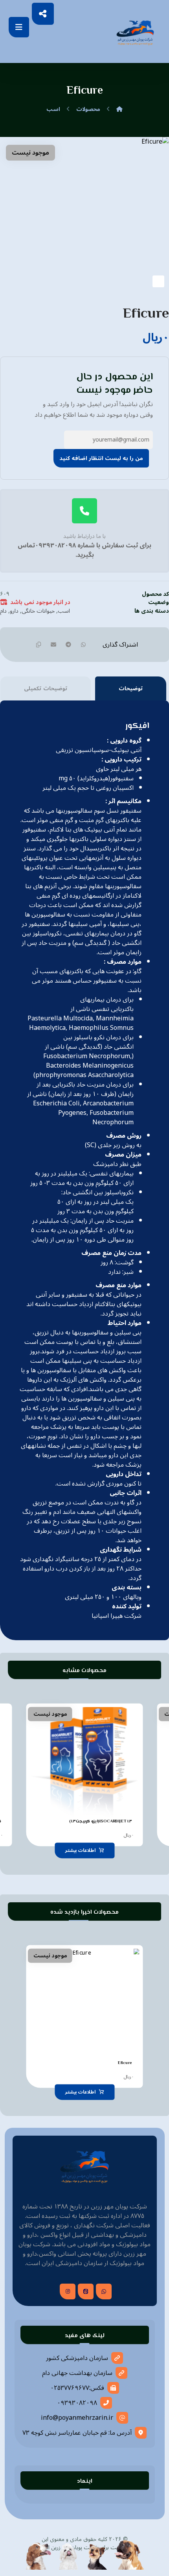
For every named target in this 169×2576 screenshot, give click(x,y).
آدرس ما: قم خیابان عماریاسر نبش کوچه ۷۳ (77, 2433)
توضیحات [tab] (131, 688)
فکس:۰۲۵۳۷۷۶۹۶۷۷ (77, 2388)
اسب (64, 611)
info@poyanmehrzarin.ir (77, 2418)
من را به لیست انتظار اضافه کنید (101, 458)
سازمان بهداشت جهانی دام (77, 2373)
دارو (14, 611)
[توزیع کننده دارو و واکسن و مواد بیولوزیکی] (135, 32)
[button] (19, 27)
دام (3, 611)
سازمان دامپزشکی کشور (77, 2358)
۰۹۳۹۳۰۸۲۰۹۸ (77, 2403)
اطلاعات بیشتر (80, 1850)
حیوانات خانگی (38, 611)
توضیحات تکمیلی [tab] (46, 688)
